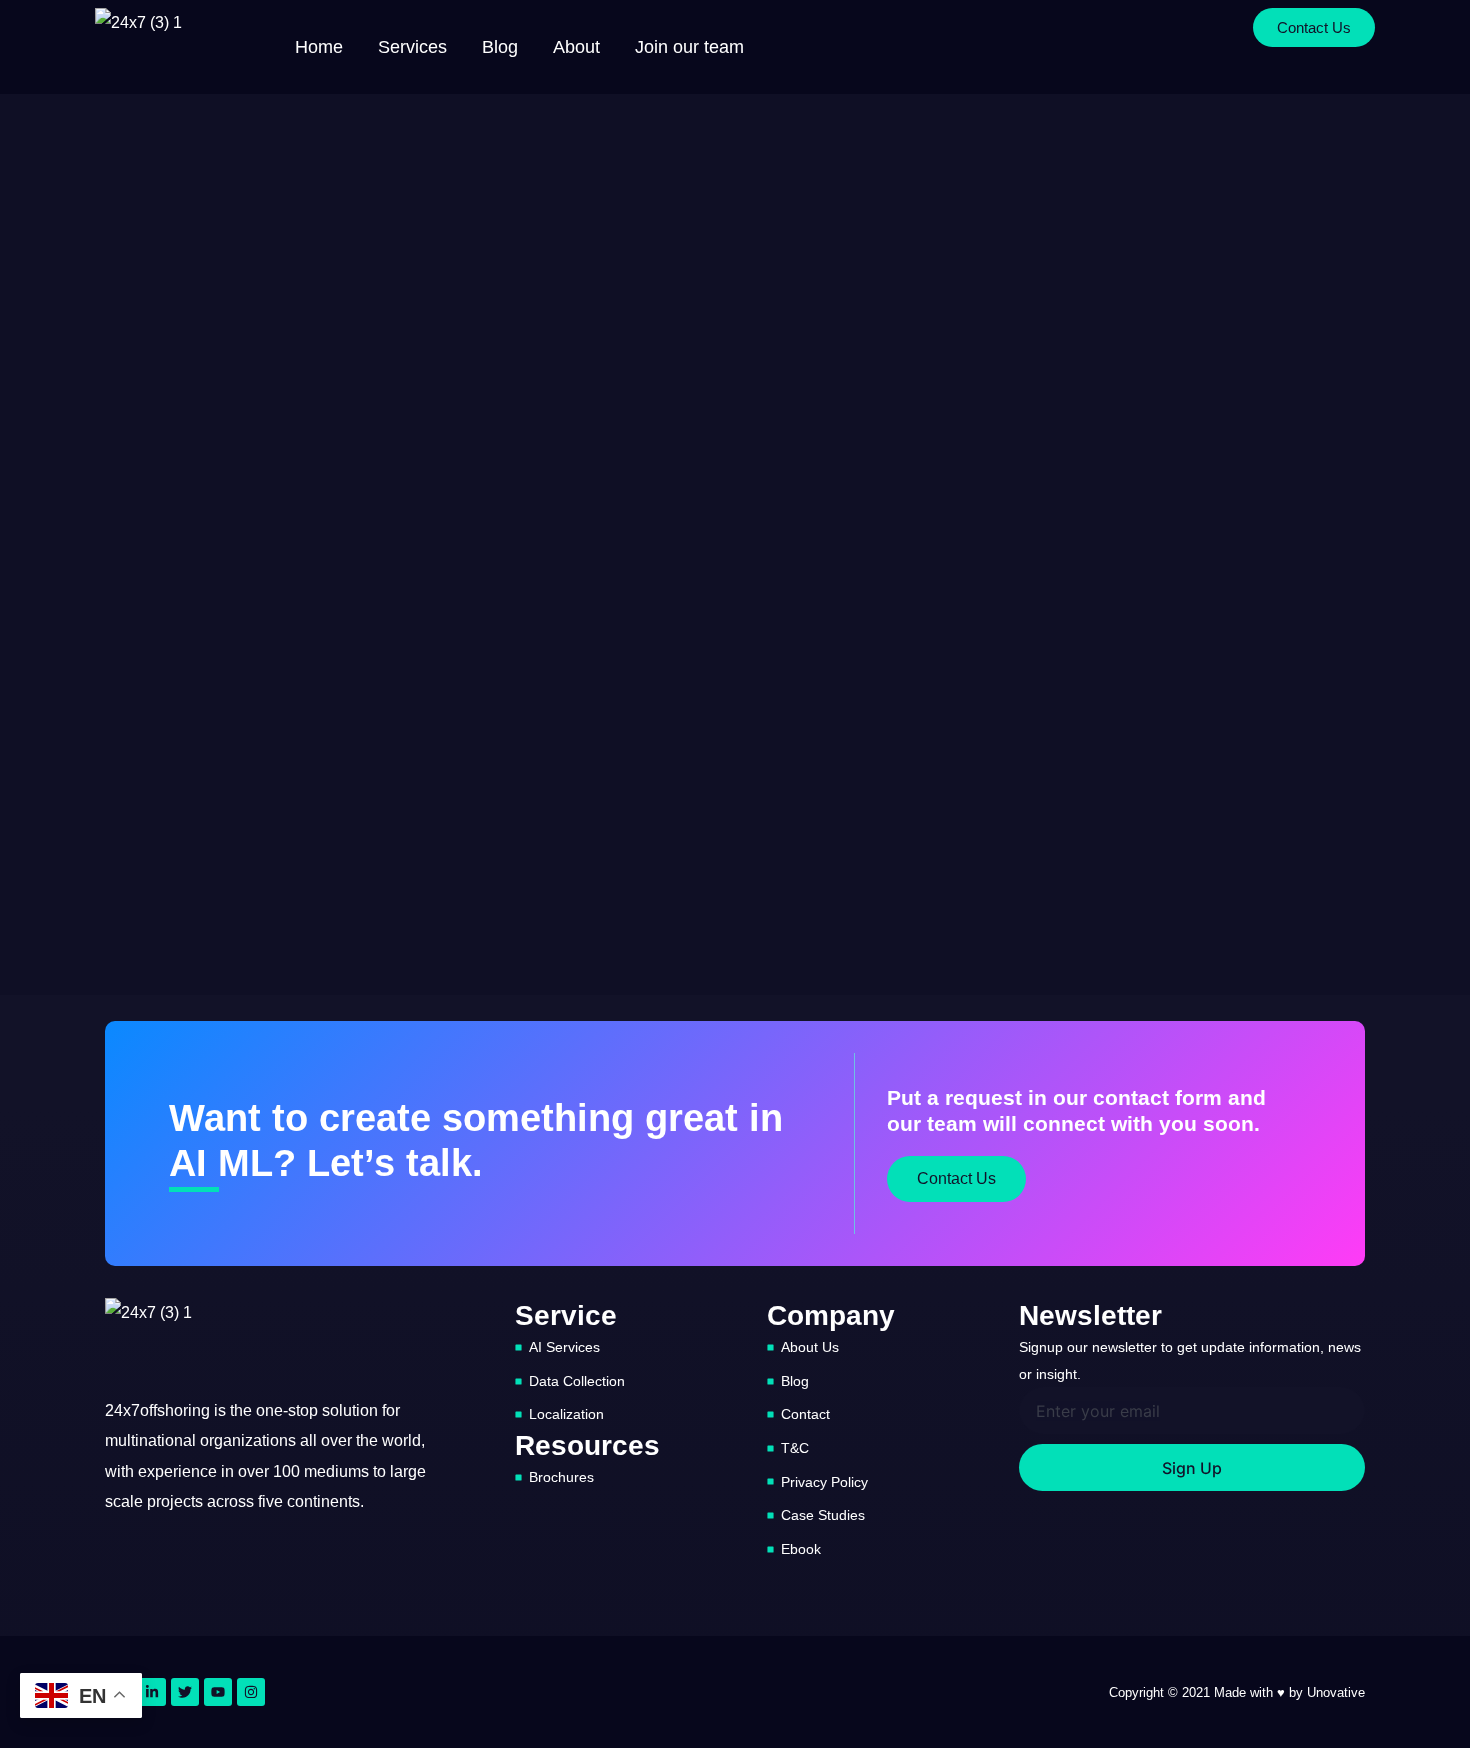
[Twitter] (185, 1692)
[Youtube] (218, 1692)
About (576, 47)
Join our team (689, 47)
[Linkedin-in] (152, 1692)
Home (319, 47)
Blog (500, 47)
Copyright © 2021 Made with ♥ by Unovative (1237, 1692)
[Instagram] (251, 1692)
